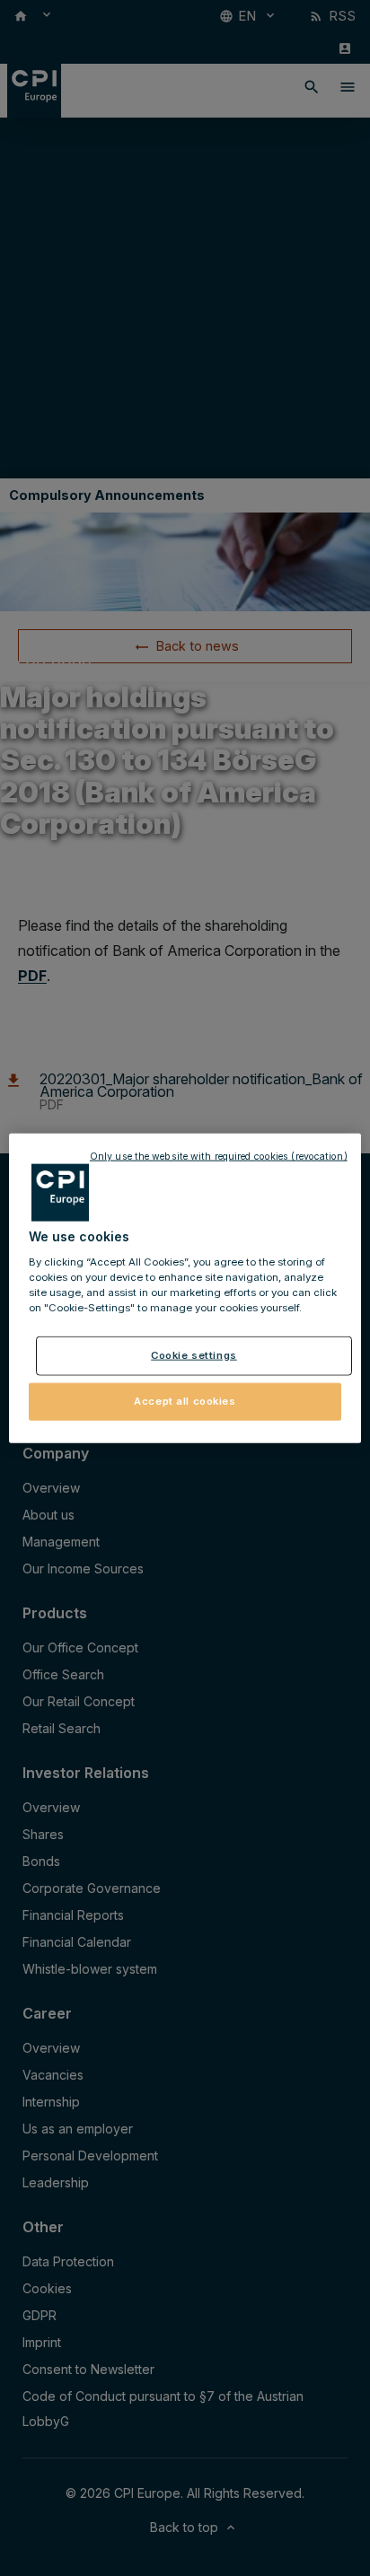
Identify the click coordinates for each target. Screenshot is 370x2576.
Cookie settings (194, 1355)
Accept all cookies (185, 1400)
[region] (185, 1288)
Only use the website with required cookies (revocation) (219, 1157)
